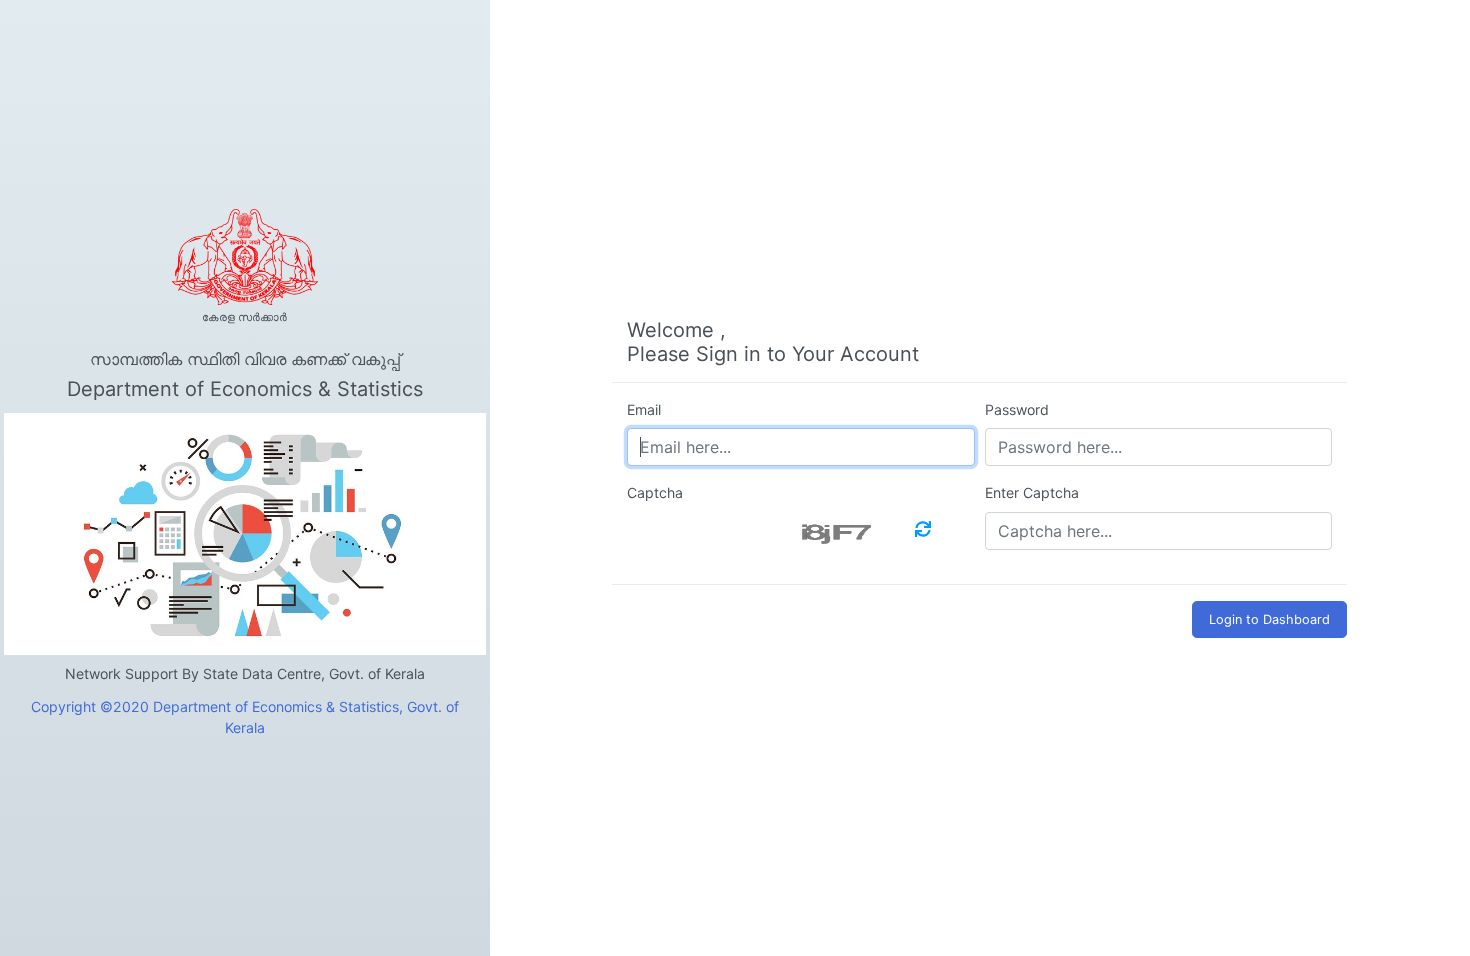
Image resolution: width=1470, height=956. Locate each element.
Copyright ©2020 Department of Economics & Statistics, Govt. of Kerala (245, 717)
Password (1017, 409)
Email (644, 409)
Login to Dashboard (1269, 619)
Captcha (655, 492)
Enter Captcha (1032, 492)
